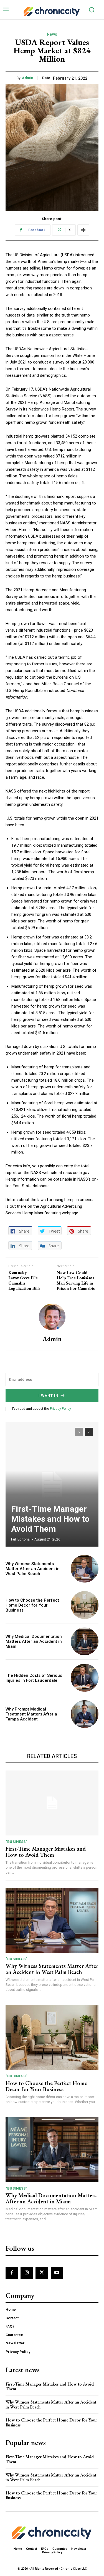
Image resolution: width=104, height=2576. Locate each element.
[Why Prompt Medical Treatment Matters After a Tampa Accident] (85, 1714)
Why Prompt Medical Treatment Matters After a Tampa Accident (31, 1714)
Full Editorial (21, 1539)
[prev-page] (79, 1432)
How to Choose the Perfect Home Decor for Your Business (32, 1605)
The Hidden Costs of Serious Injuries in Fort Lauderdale (34, 1678)
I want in (49, 1396)
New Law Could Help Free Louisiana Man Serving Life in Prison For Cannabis (76, 1281)
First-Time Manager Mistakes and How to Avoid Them (50, 1519)
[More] (83, 230)
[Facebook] (12, 2273)
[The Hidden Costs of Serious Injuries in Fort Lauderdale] (85, 1678)
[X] (42, 2273)
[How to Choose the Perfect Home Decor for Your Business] (85, 1605)
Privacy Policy (60, 1409)
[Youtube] (57, 2273)
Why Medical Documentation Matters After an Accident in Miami (34, 1641)
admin (28, 78)
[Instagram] (27, 2273)
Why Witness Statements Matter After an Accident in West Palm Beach (33, 1569)
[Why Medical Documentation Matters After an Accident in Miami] (85, 1642)
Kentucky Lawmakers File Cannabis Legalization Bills (24, 1281)
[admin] (52, 1317)
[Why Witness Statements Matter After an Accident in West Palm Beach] (85, 1569)
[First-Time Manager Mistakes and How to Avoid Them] (52, 1484)
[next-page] (89, 1432)
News (52, 34)
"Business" (16, 1842)
